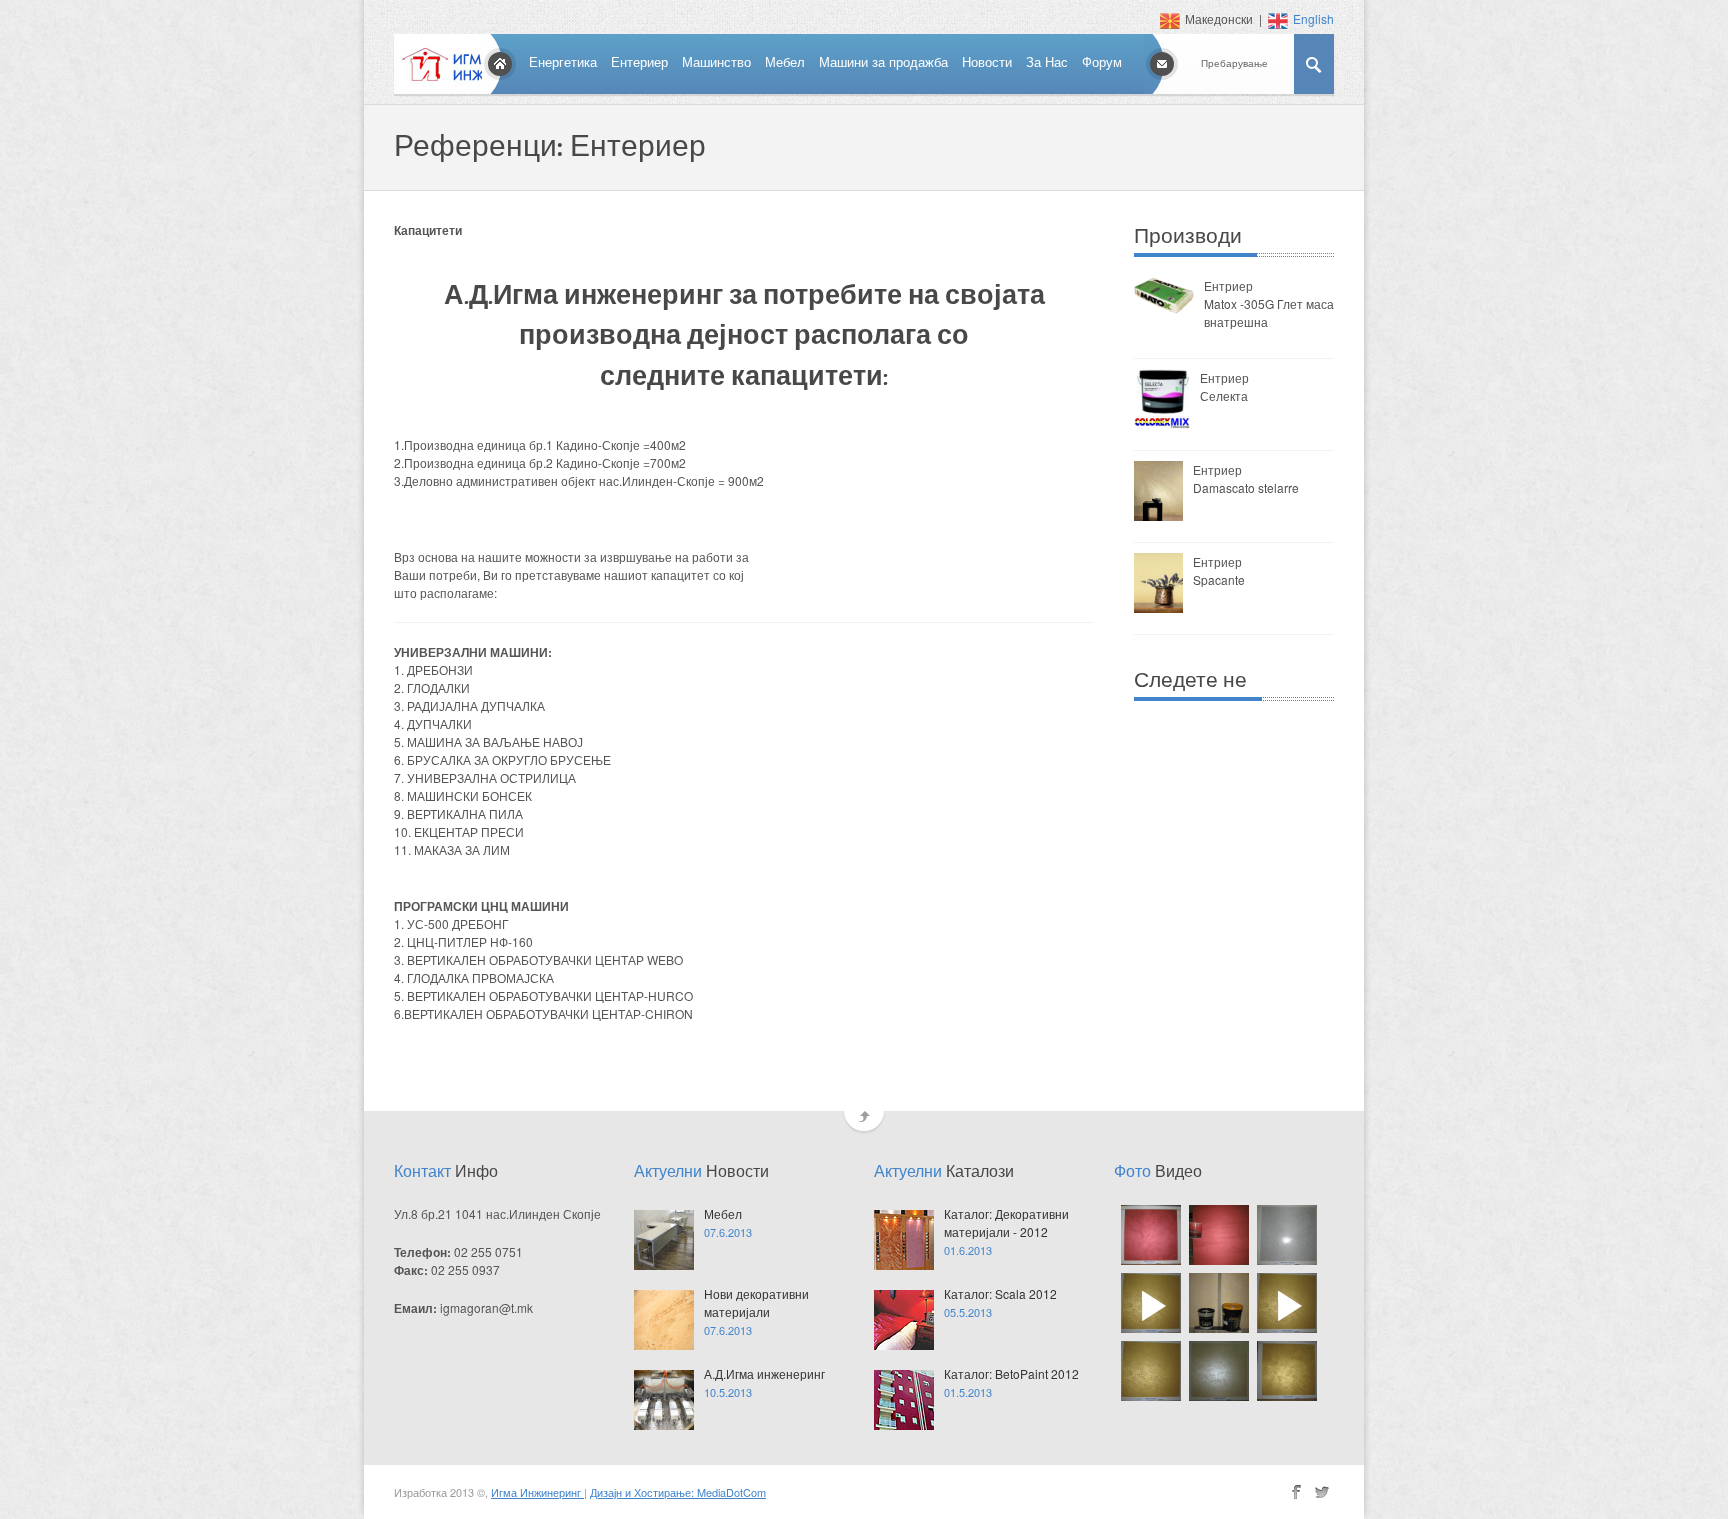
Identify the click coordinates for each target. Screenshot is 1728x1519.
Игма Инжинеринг (537, 1492)
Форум (1102, 61)
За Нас (1047, 61)
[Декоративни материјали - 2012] (904, 1240)
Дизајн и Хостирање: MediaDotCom (678, 1492)
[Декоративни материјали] (1147, 1238)
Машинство (716, 61)
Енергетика (563, 61)
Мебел (785, 61)
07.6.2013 (728, 1232)
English (1313, 18)
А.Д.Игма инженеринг (764, 1373)
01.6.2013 (968, 1250)
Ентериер (639, 61)
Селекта (1224, 395)
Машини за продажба (883, 61)
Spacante (1219, 579)
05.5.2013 (968, 1312)
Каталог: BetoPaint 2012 (1011, 1373)
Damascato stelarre (1246, 487)
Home (500, 64)
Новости (987, 61)
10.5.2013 (728, 1392)
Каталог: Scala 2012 (1000, 1293)
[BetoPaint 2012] (904, 1400)
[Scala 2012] (904, 1320)
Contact (1162, 64)
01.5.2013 (968, 1392)
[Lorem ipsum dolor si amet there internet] (664, 1240)
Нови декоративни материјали (756, 1302)
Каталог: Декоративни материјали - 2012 (1006, 1222)
